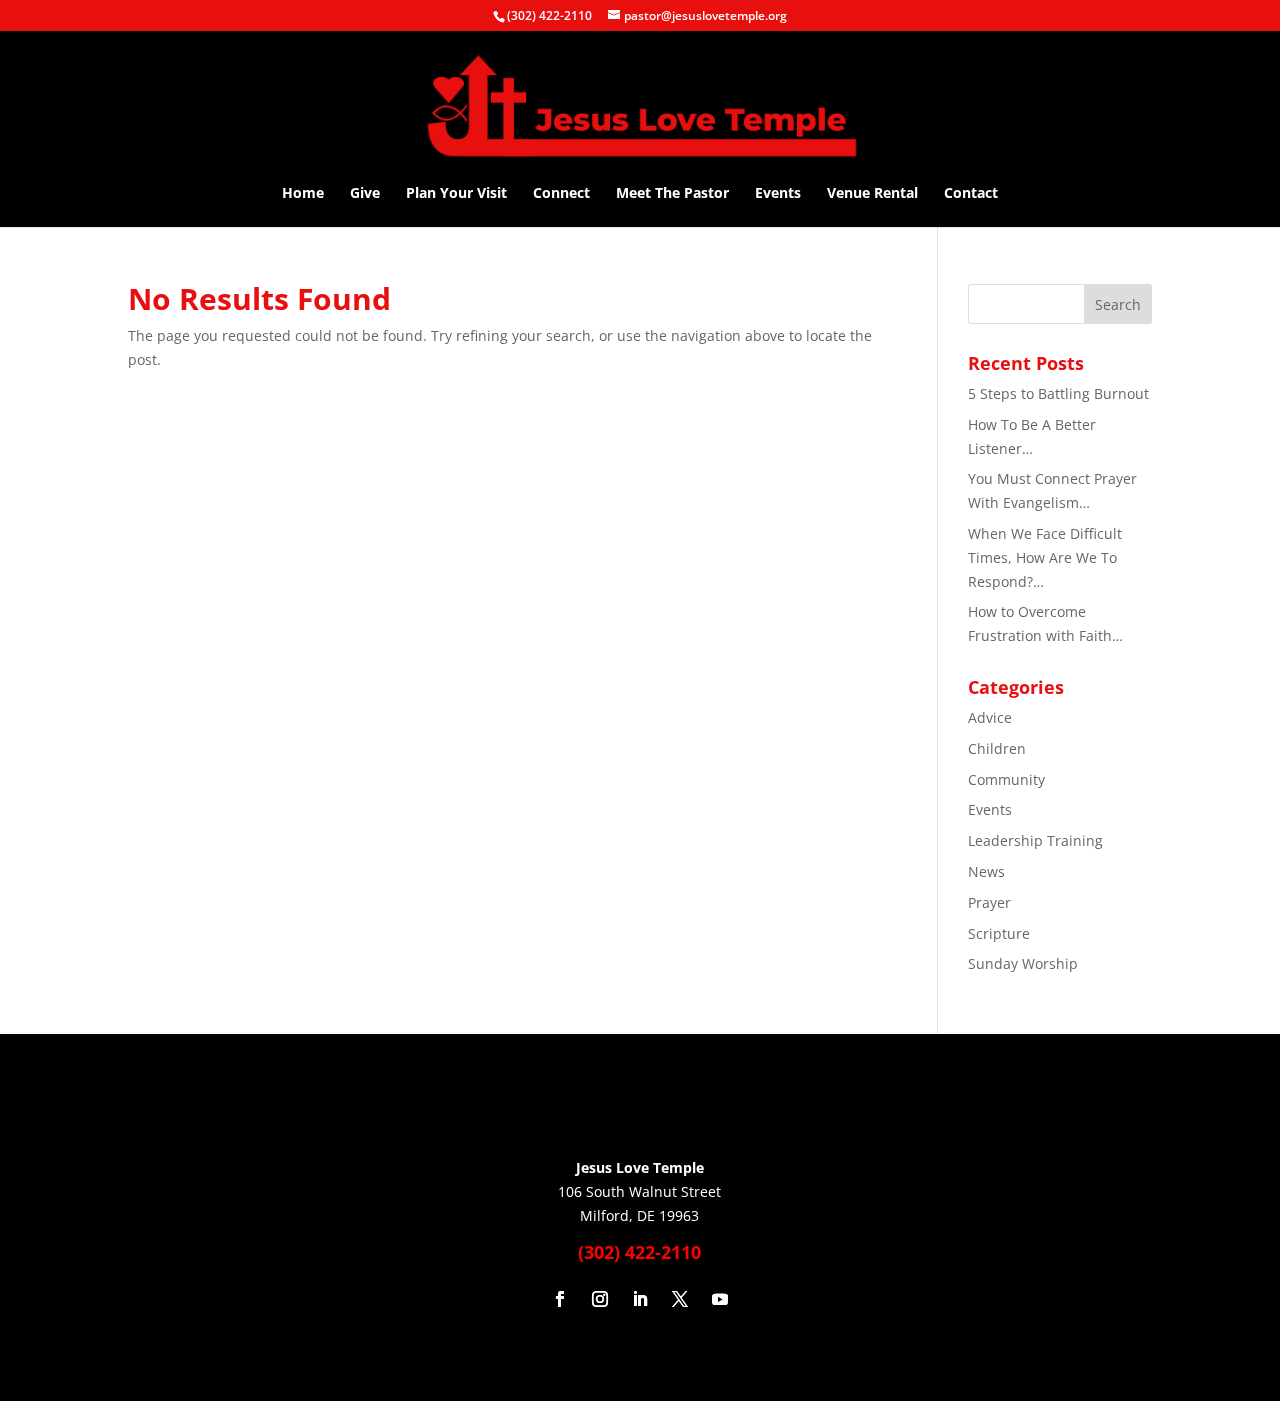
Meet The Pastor (672, 194)
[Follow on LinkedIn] (640, 1299)
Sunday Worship (1023, 963)
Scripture (999, 933)
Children (997, 748)
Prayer (989, 902)
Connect (561, 194)
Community (1006, 779)
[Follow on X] (680, 1299)
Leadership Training (1035, 840)
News (986, 871)
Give (365, 194)
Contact (971, 194)
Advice (990, 717)
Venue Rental (872, 194)
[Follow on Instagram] (600, 1299)
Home (303, 194)
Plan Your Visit (456, 194)
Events (778, 194)
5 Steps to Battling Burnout (1058, 393)
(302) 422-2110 (549, 15)
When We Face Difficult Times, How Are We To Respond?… (1045, 557)
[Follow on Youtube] (720, 1299)
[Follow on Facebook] (560, 1299)
